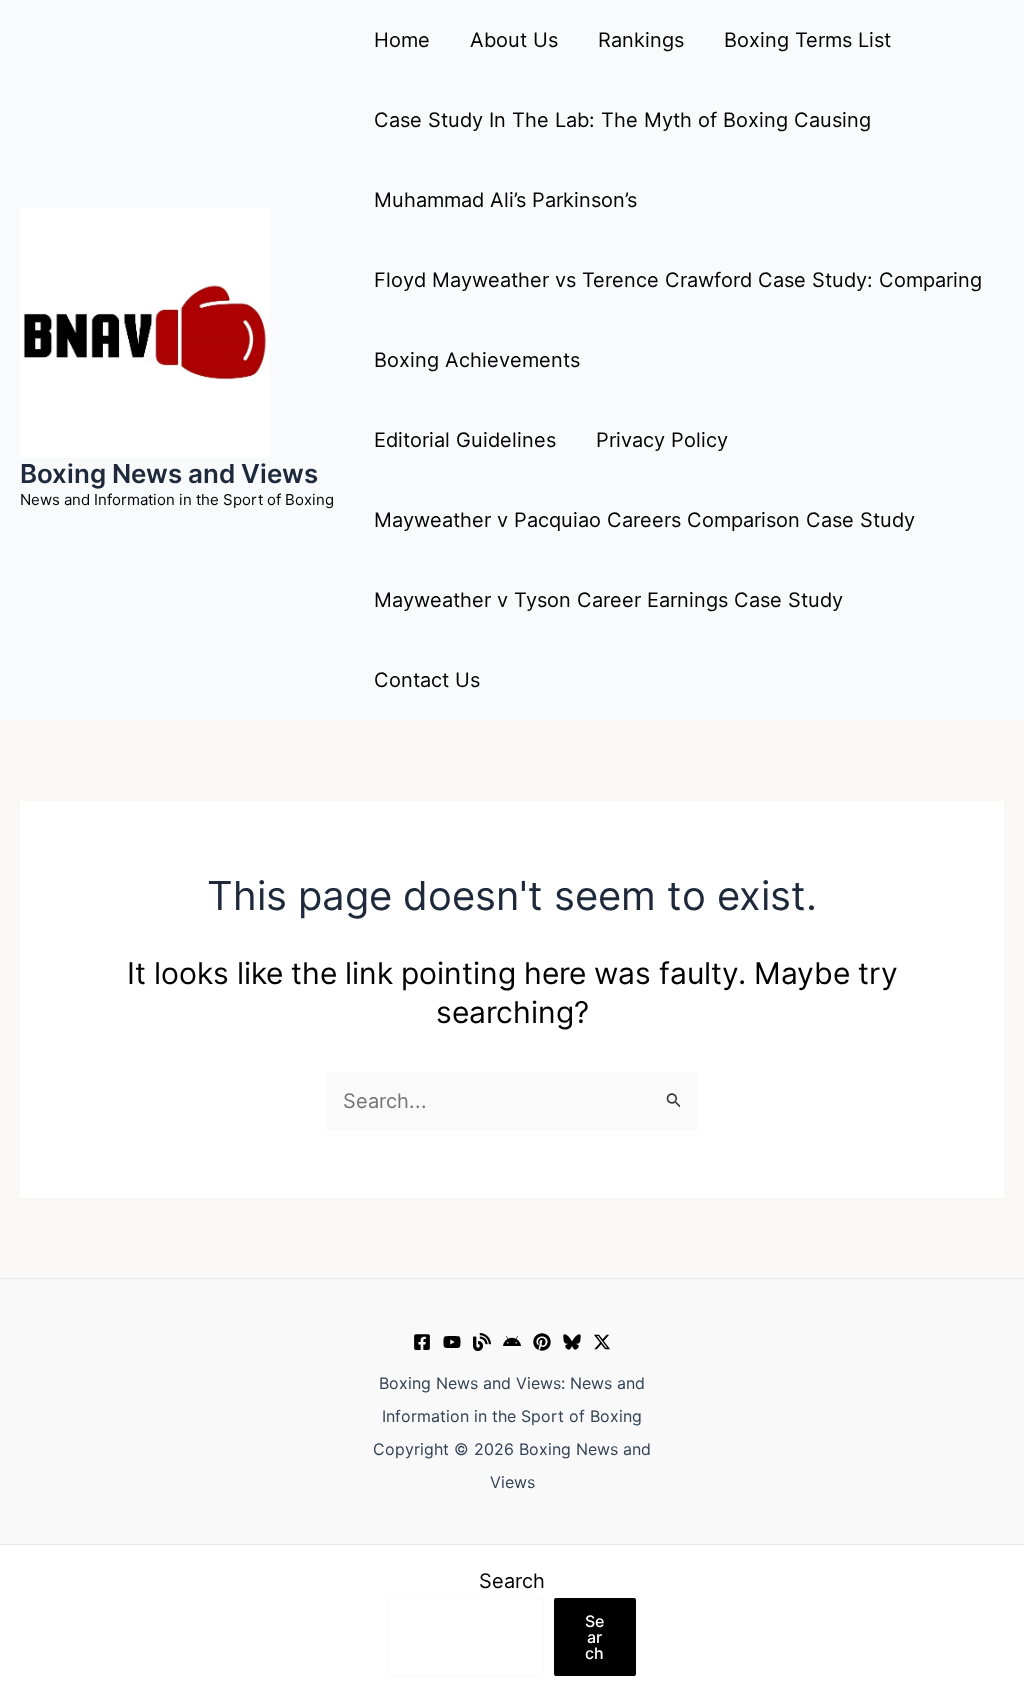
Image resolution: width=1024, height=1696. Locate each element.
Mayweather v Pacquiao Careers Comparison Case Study (644, 520)
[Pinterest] (542, 1342)
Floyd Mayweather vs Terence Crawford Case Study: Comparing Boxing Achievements (678, 320)
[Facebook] (422, 1342)
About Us (514, 40)
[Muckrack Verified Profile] (482, 1342)
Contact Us (427, 680)
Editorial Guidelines (465, 440)
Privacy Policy (662, 440)
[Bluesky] (572, 1342)
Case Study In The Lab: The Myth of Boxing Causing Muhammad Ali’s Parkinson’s (622, 160)
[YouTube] (452, 1342)
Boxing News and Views (169, 473)
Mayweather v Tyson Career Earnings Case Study (608, 600)
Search (512, 1581)
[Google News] (512, 1342)
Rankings (641, 40)
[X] (602, 1342)
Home (402, 40)
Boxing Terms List (807, 40)
